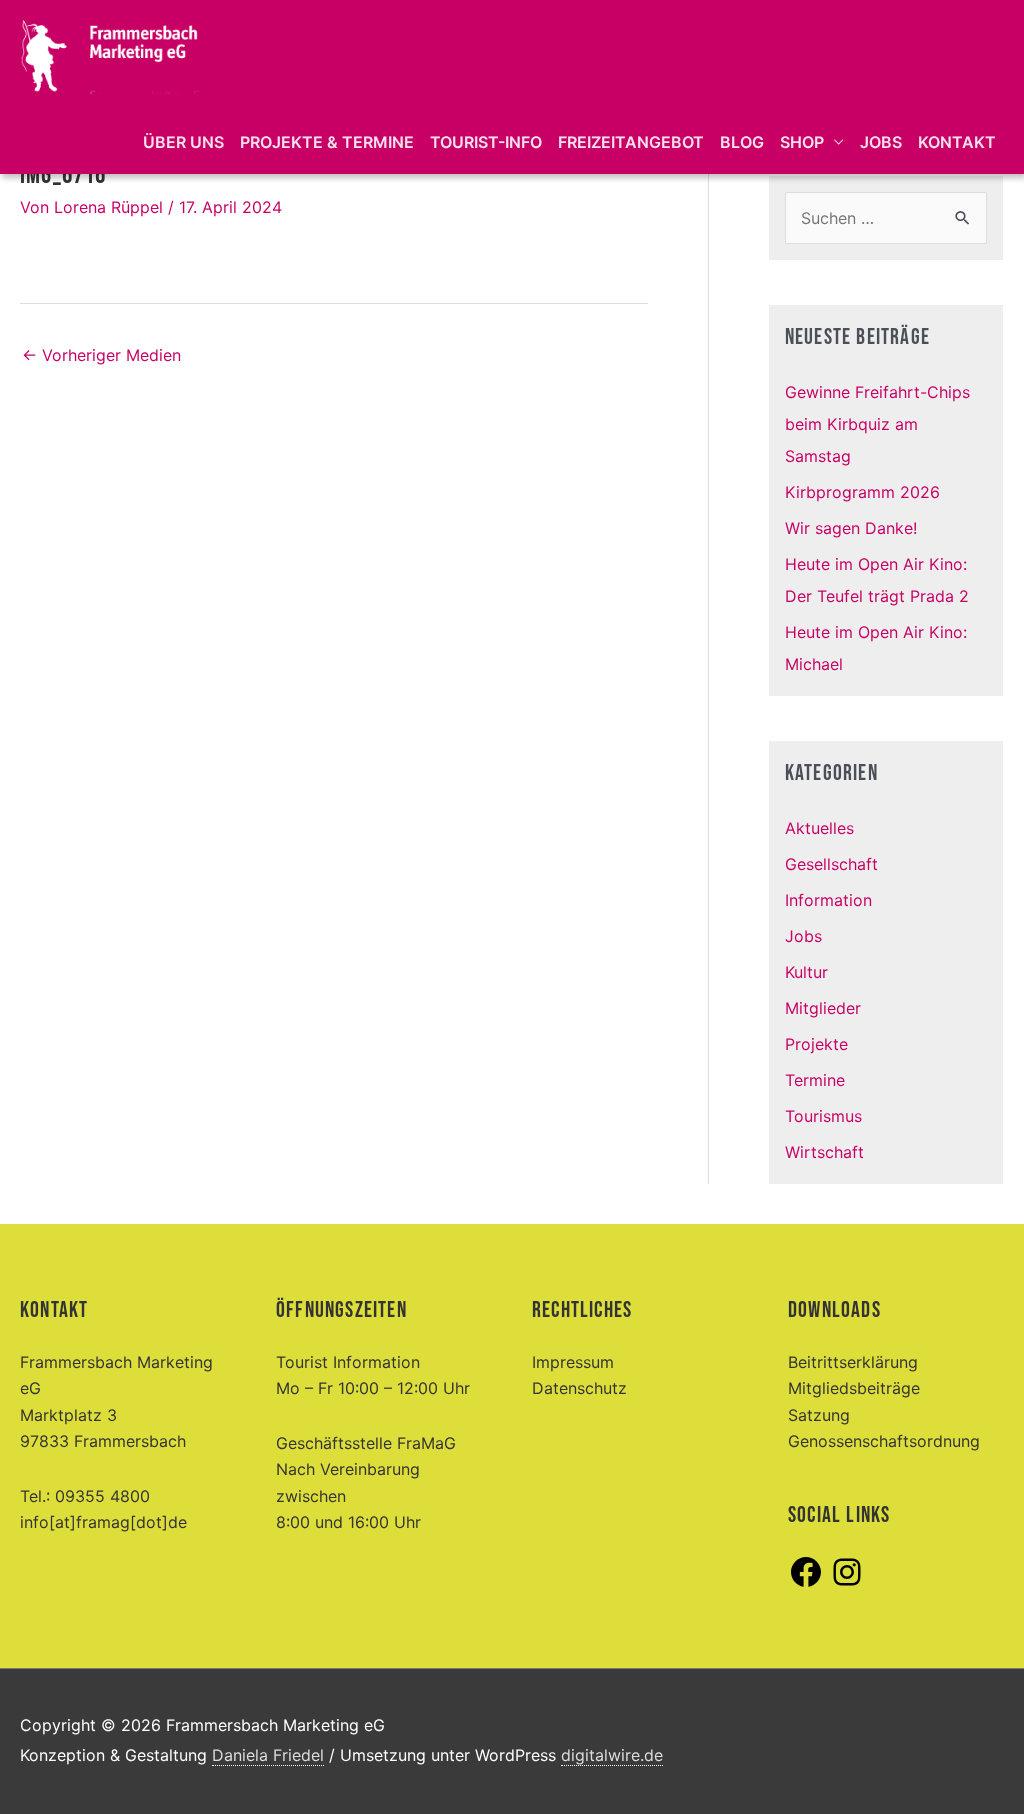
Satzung (819, 1415)
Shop (802, 142)
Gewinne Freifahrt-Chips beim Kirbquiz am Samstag (877, 424)
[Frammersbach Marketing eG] (110, 53)
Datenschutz (579, 1388)
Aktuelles (819, 828)
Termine (815, 1080)
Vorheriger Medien (101, 355)
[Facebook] (806, 1584)
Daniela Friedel (268, 1755)
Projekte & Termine (327, 142)
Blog (742, 142)
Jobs (881, 142)
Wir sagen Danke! (851, 528)
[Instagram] (847, 1584)
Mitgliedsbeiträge (854, 1388)
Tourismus (823, 1116)
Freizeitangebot (631, 142)
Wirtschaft (824, 1152)
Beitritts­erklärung (853, 1362)
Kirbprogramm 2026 (862, 492)
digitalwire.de (612, 1755)
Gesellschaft (831, 864)
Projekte (816, 1044)
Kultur (806, 972)
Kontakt (957, 142)
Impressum (573, 1362)
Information (828, 900)
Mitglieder (823, 1008)
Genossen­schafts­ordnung (884, 1441)
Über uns (183, 142)
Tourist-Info (486, 142)
